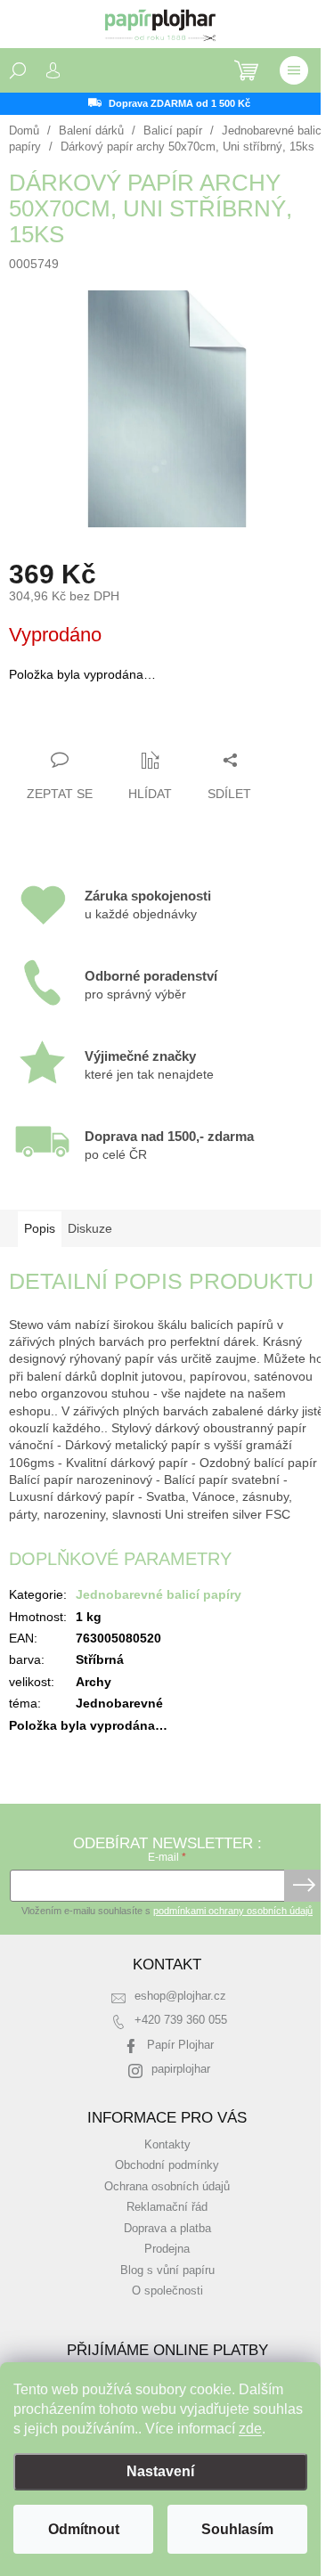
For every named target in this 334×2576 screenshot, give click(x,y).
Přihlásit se (304, 1886)
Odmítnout (84, 2529)
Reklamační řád (167, 2207)
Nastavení (160, 2471)
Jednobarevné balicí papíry (159, 1594)
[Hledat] (18, 70)
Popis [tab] (40, 1228)
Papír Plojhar (180, 2045)
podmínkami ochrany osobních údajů (233, 1911)
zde (250, 2429)
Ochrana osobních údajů (167, 2187)
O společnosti (167, 2291)
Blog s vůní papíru (167, 2270)
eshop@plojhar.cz (180, 1996)
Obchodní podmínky (167, 2165)
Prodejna (167, 2249)
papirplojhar (181, 2069)
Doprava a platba (167, 2229)
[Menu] (294, 70)
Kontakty (167, 2145)
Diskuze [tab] (90, 1228)
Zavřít (106, 725)
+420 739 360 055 (181, 2020)
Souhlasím (237, 2529)
